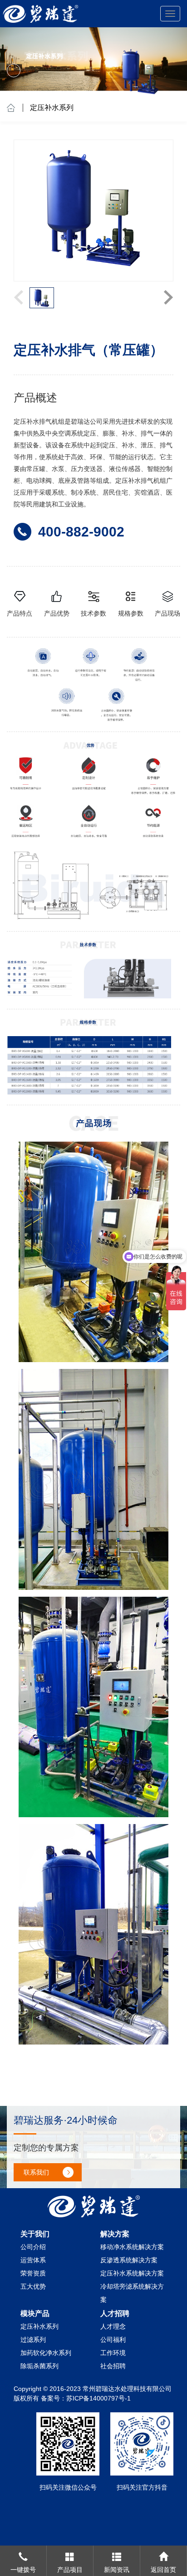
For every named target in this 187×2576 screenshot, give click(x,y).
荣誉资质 (33, 2273)
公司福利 (113, 2340)
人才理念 (113, 2326)
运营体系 (33, 2260)
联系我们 (36, 2172)
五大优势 (33, 2286)
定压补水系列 (52, 108)
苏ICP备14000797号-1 (98, 2398)
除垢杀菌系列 (39, 2366)
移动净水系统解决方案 (132, 2247)
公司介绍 (33, 2247)
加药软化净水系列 (46, 2353)
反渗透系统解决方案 (129, 2260)
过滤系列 (33, 2340)
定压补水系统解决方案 (132, 2273)
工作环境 (113, 2353)
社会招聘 (113, 2366)
